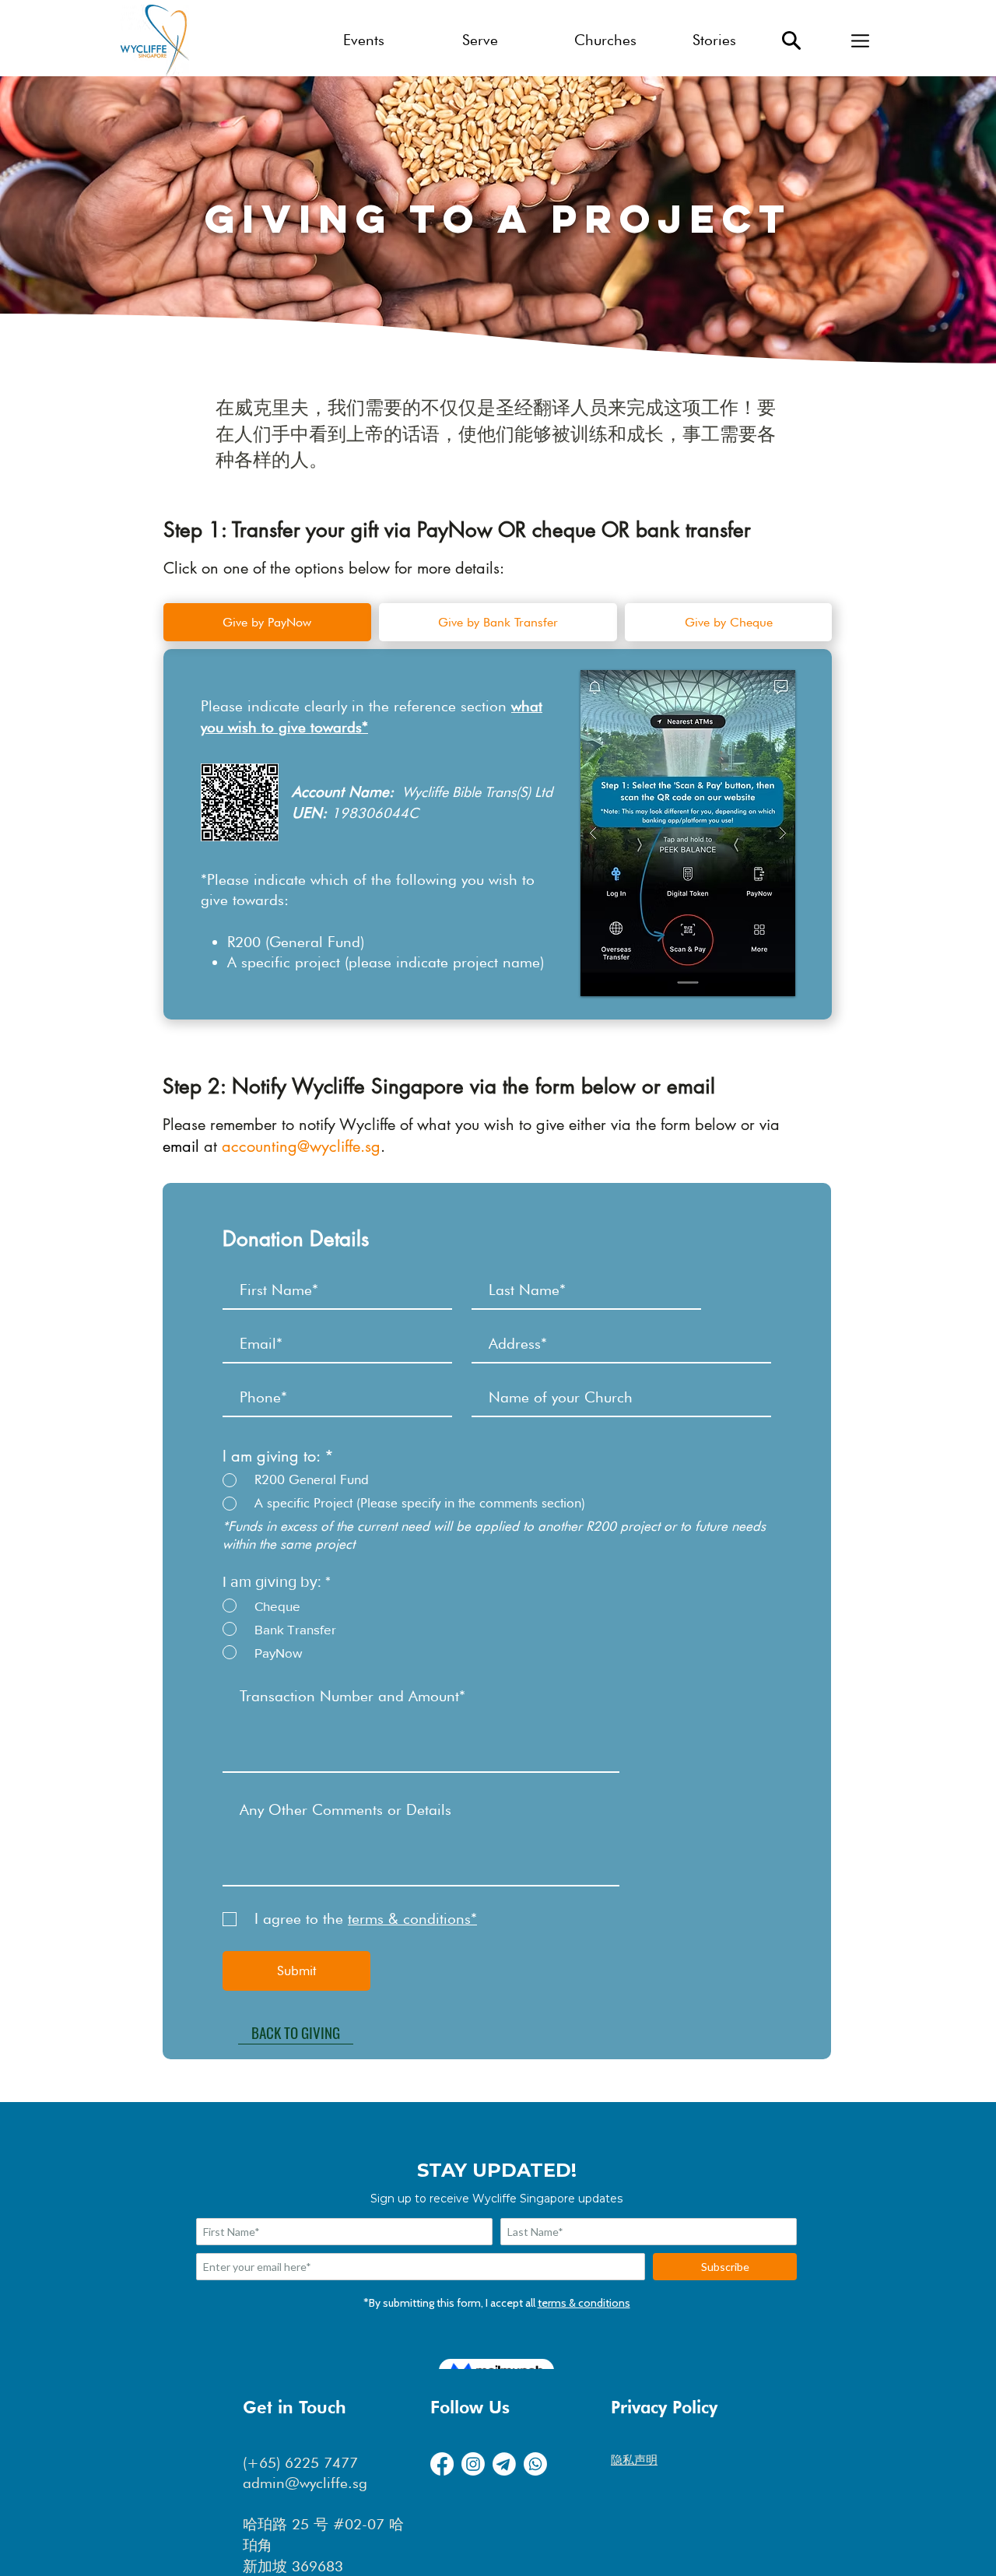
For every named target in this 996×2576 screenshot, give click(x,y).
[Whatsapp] (535, 2464)
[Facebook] (442, 2464)
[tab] (267, 622)
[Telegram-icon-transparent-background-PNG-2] (504, 2464)
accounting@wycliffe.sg (301, 1146)
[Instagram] (473, 2464)
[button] (860, 40)
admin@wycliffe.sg (305, 2483)
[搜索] (791, 40)
